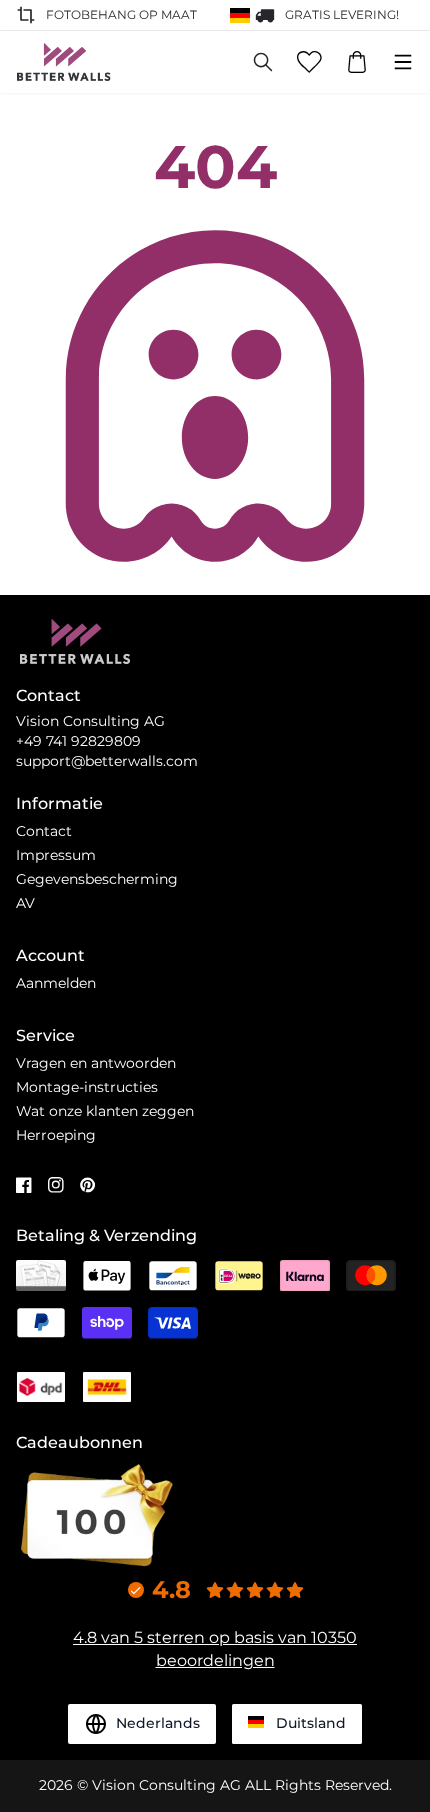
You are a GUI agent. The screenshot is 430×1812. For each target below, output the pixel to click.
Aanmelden (56, 983)
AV (25, 903)
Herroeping (56, 1135)
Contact (44, 831)
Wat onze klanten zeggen (105, 1111)
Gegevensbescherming (97, 879)
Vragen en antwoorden (96, 1063)
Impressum (56, 855)
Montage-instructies (87, 1087)
